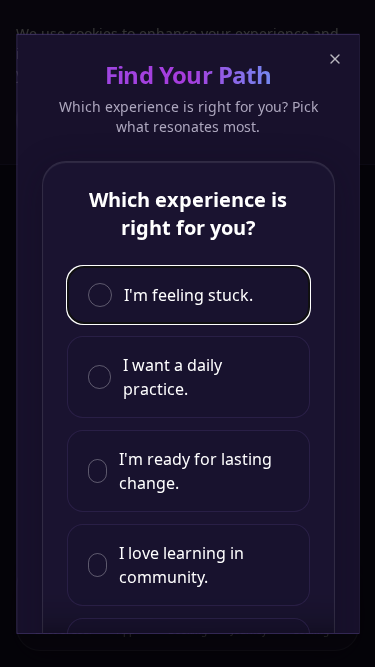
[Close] (334, 58)
